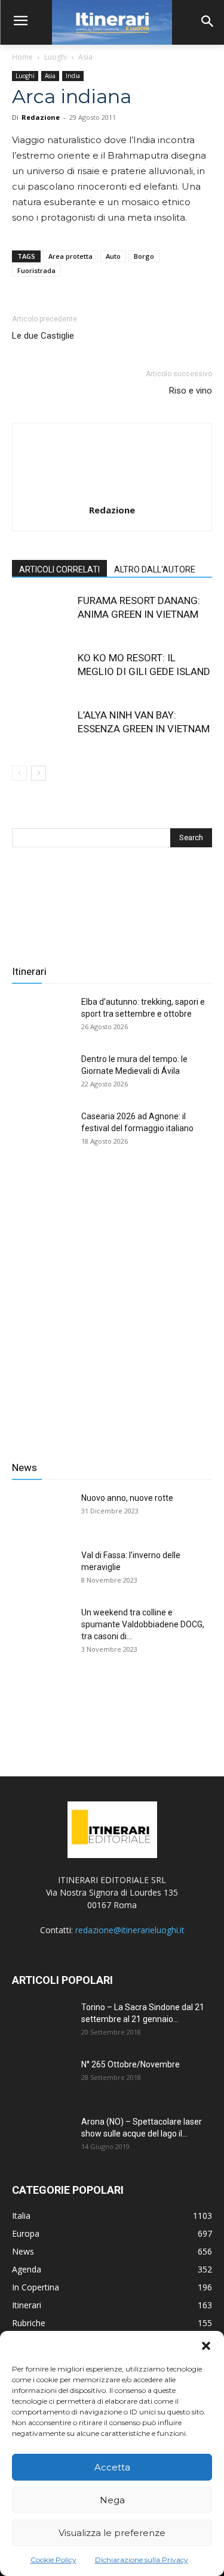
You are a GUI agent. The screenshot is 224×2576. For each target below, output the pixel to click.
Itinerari (29, 971)
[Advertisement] (112, 1306)
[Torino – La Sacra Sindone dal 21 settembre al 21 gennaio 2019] (42, 2022)
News (24, 1467)
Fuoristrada (36, 270)
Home (22, 57)
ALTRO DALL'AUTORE (155, 569)
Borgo (144, 256)
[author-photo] (112, 493)
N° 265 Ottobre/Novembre (131, 2064)
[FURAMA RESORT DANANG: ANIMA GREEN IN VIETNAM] (42, 614)
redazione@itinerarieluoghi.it (130, 1930)
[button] (206, 2346)
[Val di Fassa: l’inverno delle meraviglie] (42, 1570)
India (73, 76)
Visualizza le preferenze (112, 2533)
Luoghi (56, 57)
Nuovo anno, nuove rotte (127, 1498)
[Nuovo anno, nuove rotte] (42, 1513)
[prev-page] (19, 773)
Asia (85, 57)
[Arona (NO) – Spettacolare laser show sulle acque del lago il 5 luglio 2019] (42, 2137)
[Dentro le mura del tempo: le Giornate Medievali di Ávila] (42, 1074)
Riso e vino (191, 391)
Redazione (41, 117)
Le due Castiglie (43, 336)
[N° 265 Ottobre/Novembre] (42, 2079)
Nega (112, 2500)
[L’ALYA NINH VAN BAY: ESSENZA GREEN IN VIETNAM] (42, 729)
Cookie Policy (53, 2560)
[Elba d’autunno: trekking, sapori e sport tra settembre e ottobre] (42, 1017)
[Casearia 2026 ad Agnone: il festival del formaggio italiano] (42, 1131)
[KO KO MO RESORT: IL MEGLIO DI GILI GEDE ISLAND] (42, 672)
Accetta (112, 2467)
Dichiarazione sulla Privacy (142, 2560)
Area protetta (70, 256)
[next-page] (39, 773)
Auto (113, 256)
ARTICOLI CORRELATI (59, 569)
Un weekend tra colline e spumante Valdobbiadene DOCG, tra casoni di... (143, 1624)
